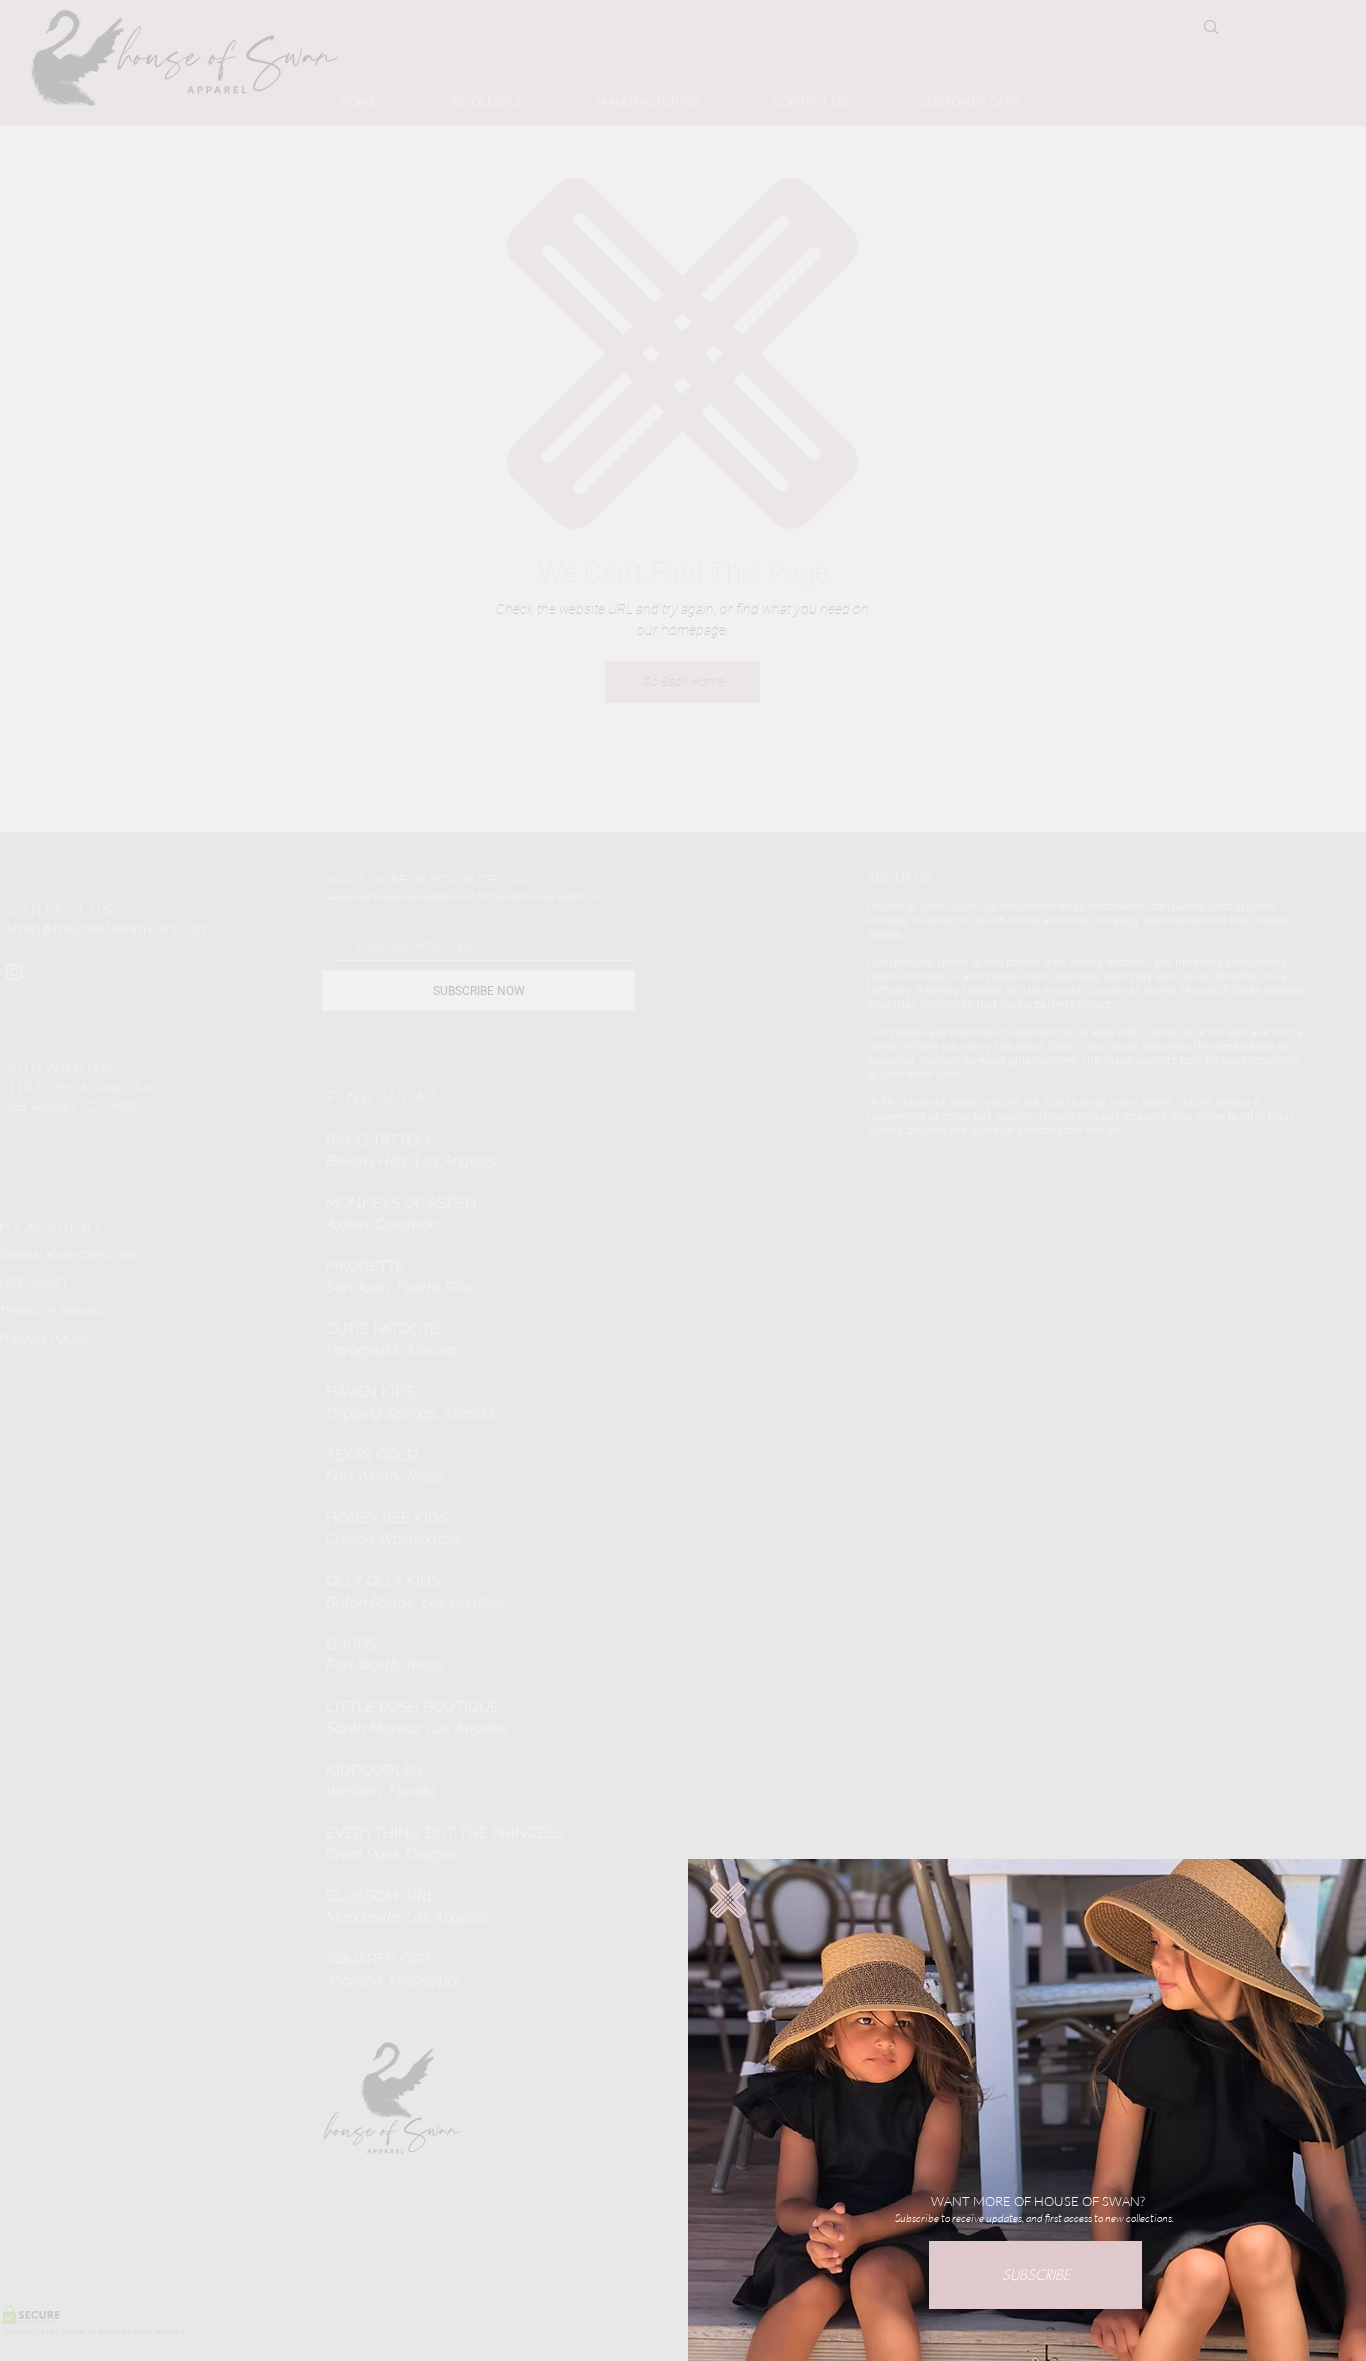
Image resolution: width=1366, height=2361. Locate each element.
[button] (728, 1900)
